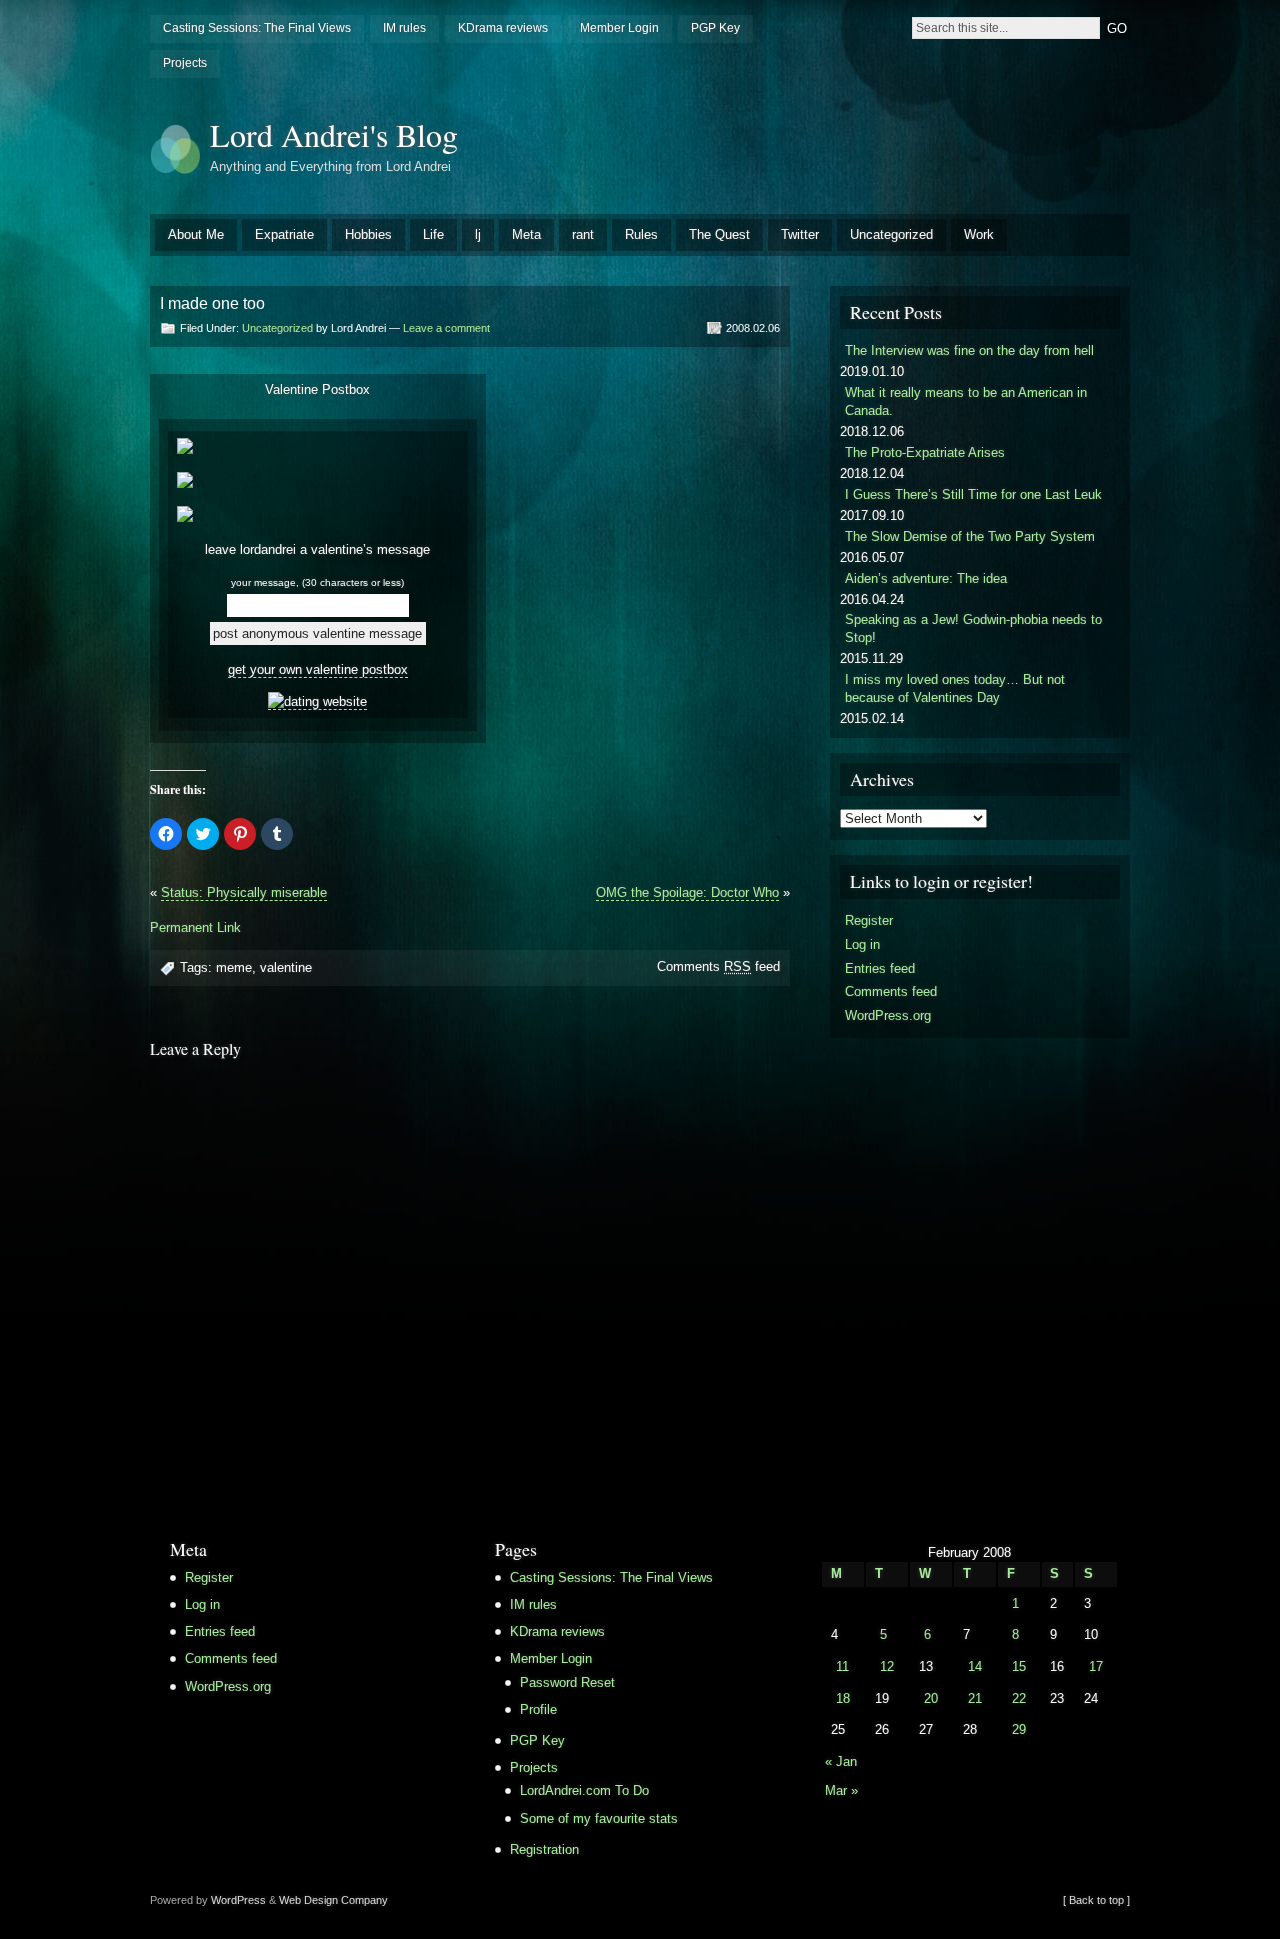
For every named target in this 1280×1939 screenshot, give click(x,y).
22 (1019, 1698)
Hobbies (368, 234)
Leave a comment (446, 328)
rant (583, 234)
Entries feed (880, 968)
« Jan (841, 1761)
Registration (544, 1849)
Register (869, 920)
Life (433, 234)
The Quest (719, 234)
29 (1019, 1729)
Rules (641, 234)
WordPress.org (888, 1015)
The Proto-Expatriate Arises (925, 452)
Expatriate (284, 234)
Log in (862, 944)
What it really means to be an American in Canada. (966, 401)
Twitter (800, 234)
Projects (185, 63)
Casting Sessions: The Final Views (257, 28)
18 (843, 1698)
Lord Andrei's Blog (334, 134)
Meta (526, 234)
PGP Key (715, 28)
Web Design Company (333, 1900)
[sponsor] (317, 702)
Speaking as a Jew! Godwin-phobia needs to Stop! (973, 628)
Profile (538, 1709)
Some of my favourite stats (599, 1818)
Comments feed (718, 966)
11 (842, 1666)
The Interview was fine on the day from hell (969, 350)
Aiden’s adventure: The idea (926, 578)
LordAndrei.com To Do (584, 1790)
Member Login (619, 28)
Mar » (841, 1790)
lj (478, 234)
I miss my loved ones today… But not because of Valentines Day (955, 688)
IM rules (404, 28)
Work (979, 234)
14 (975, 1666)
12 (887, 1666)
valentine (286, 967)
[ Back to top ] (1096, 1900)
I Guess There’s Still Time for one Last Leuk (973, 494)
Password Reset (567, 1682)
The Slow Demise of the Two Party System (970, 536)
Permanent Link (195, 927)
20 (931, 1698)
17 (1096, 1666)
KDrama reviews (503, 28)
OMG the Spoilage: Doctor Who (687, 892)
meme (234, 967)
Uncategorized (891, 234)
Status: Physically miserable (244, 892)
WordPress (238, 1900)
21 (975, 1698)
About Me (196, 234)
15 (1019, 1666)
